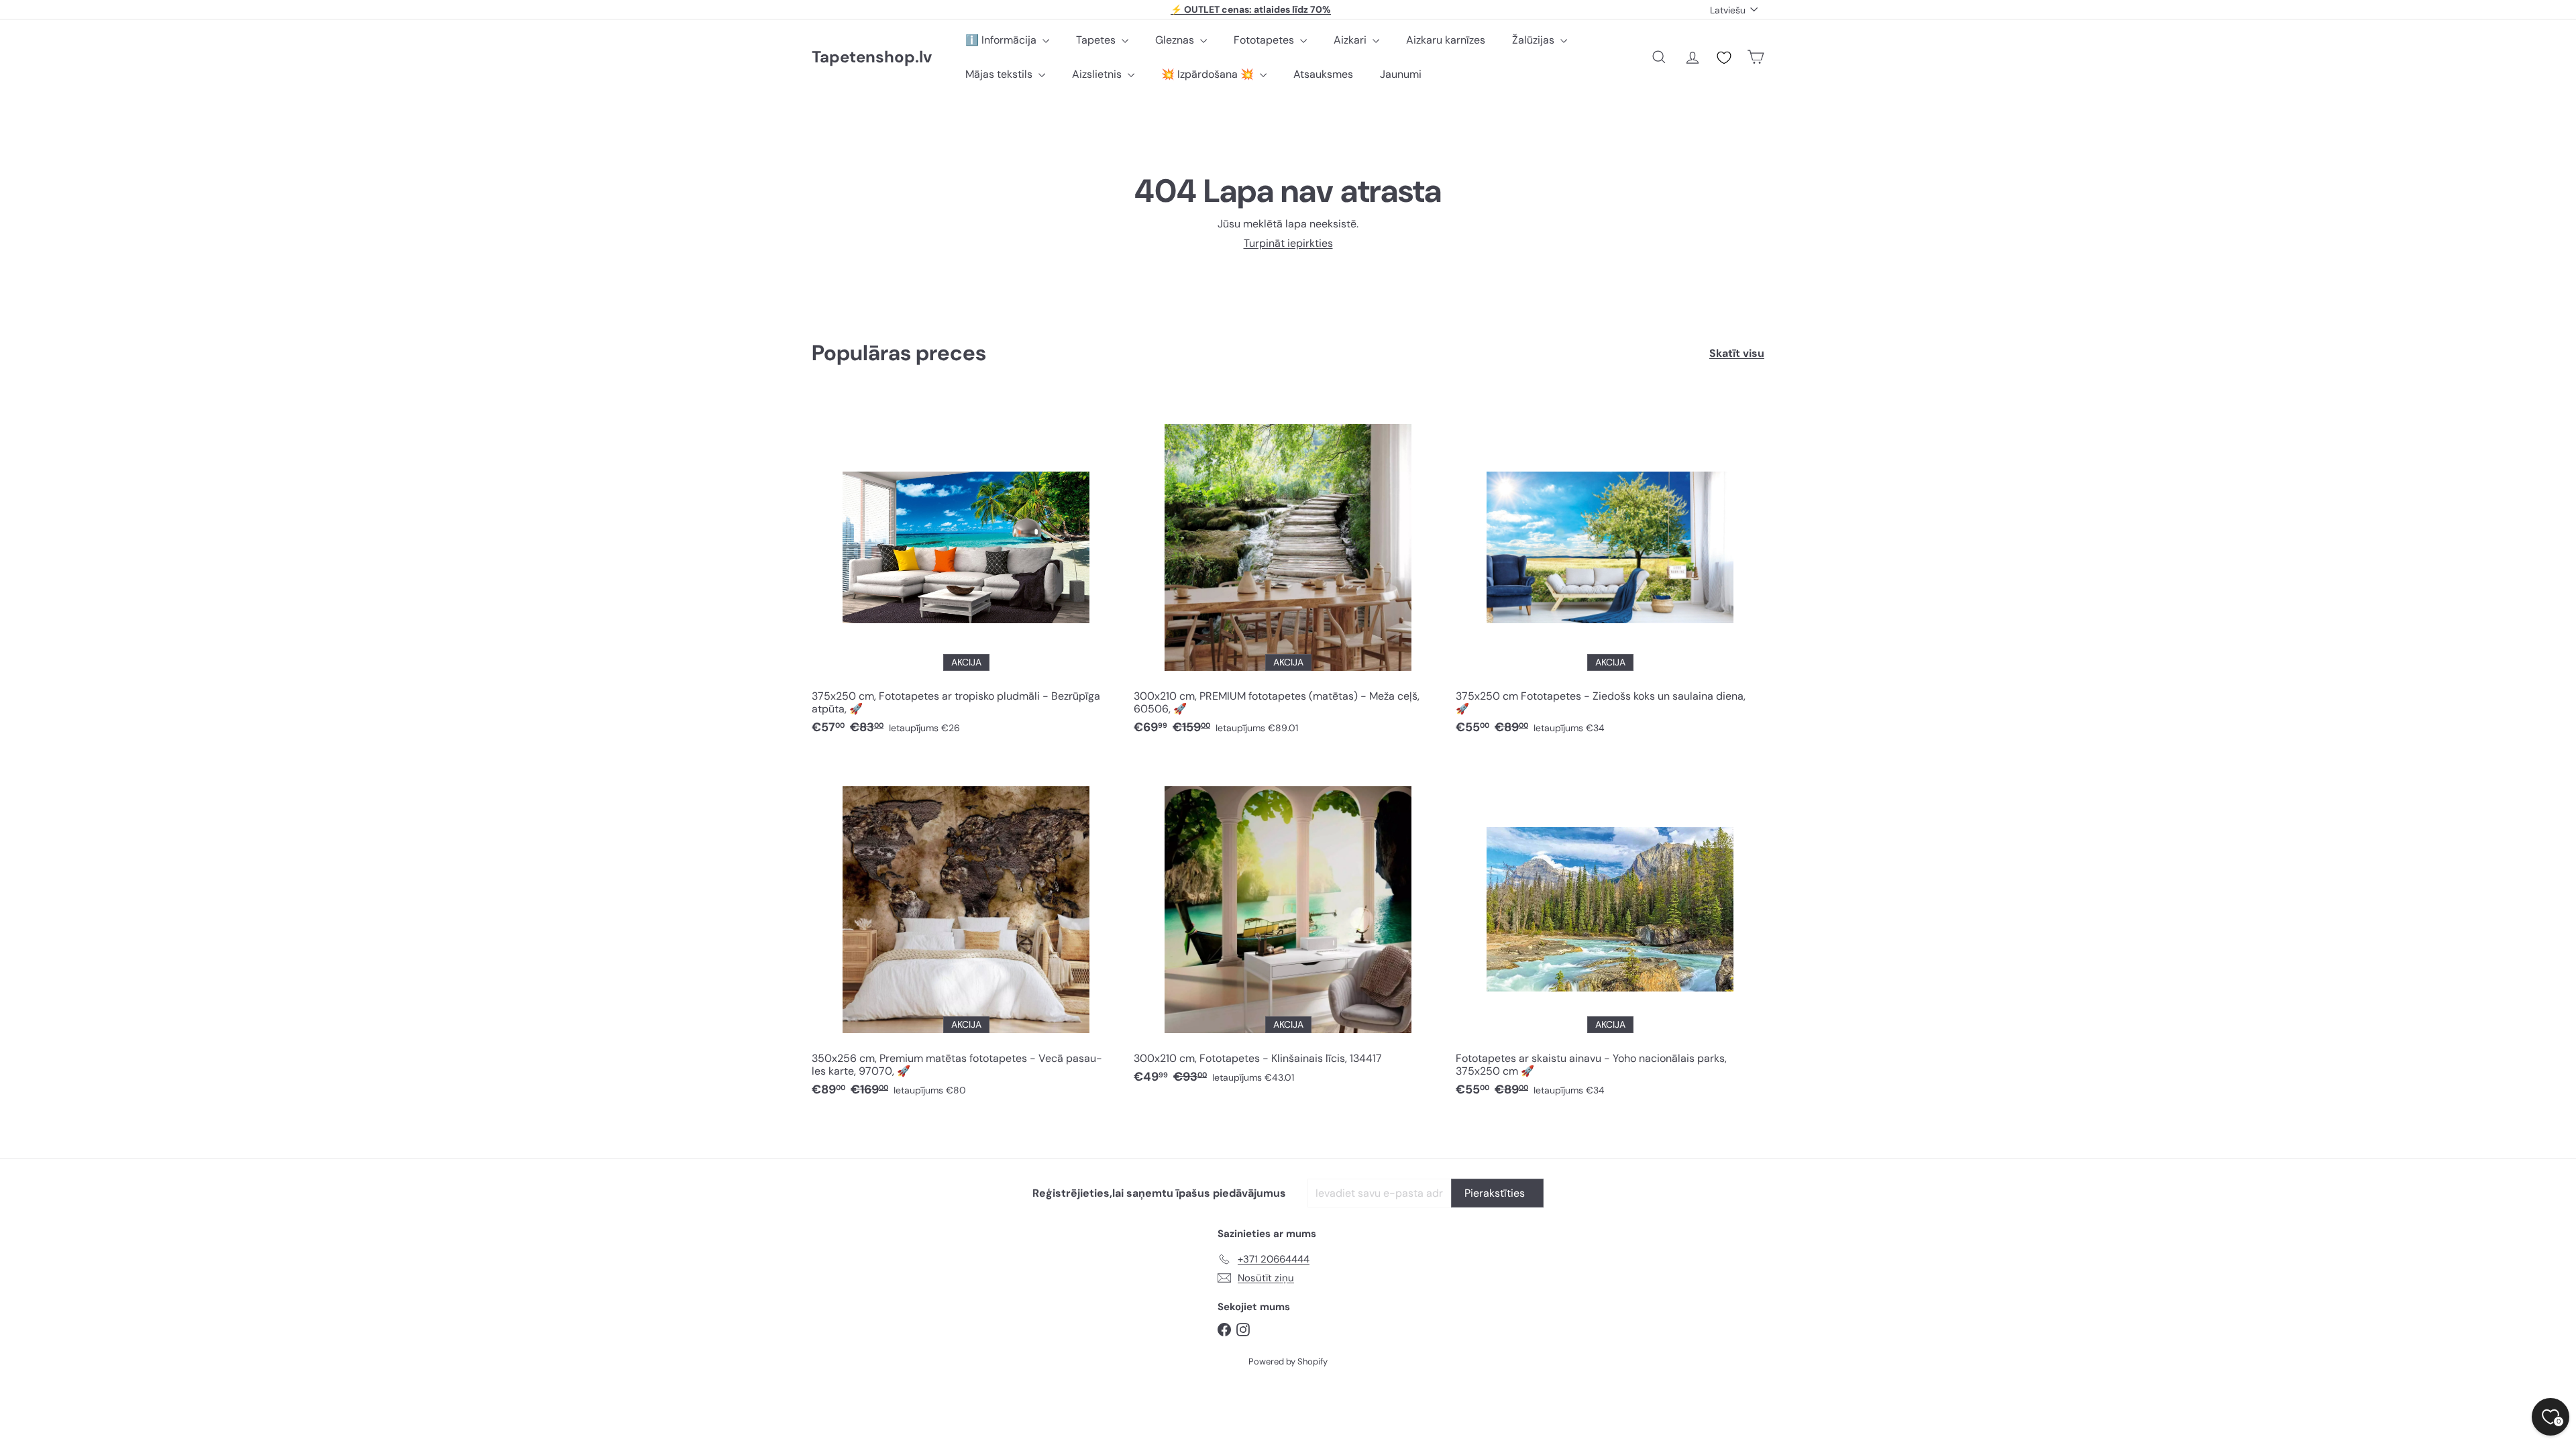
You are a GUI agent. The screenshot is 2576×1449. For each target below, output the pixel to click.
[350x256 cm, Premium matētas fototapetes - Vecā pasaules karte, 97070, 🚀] (966, 933)
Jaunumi (1401, 74)
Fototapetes (1265, 40)
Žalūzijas (1535, 40)
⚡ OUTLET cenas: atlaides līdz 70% (1251, 9)
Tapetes (1097, 40)
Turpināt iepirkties (1288, 243)
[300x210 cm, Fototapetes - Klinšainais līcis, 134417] (1288, 927)
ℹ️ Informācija (1002, 40)
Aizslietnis (1098, 74)
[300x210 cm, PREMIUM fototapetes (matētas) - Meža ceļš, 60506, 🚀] (1288, 571)
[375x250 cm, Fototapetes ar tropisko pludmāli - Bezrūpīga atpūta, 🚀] (966, 571)
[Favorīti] (1724, 58)
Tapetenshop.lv (872, 57)
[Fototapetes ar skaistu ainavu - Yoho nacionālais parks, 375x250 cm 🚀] (1610, 933)
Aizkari (1351, 40)
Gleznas (1176, 40)
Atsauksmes (1323, 74)
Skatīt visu (1737, 353)
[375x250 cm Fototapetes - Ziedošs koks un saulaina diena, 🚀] (1610, 571)
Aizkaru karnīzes (1446, 40)
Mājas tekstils (1000, 74)
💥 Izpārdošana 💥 (1209, 74)
